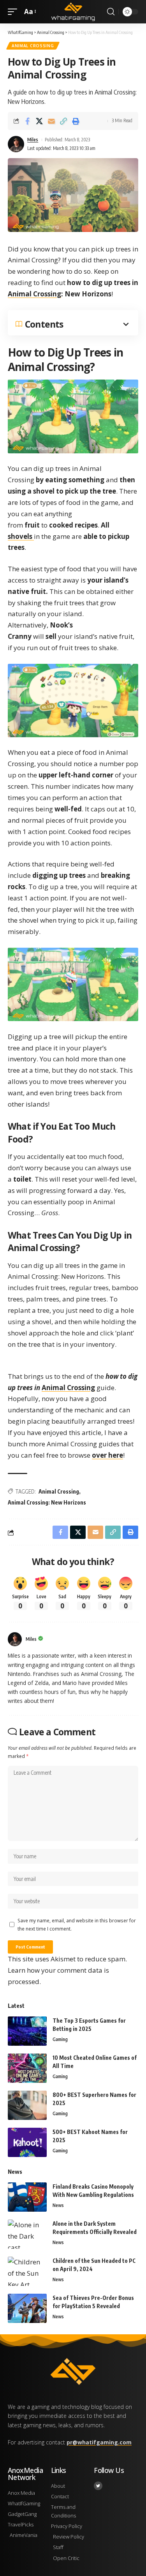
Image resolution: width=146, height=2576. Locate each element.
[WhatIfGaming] (73, 12)
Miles (33, 140)
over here (107, 1455)
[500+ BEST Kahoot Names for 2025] (27, 2142)
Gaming (60, 2039)
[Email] (51, 121)
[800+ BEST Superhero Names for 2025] (27, 2105)
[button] (14, 12)
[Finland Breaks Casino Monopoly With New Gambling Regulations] (27, 2197)
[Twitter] (98, 2486)
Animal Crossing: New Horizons (47, 1502)
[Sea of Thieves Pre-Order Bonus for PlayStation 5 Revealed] (27, 2308)
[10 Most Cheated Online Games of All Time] (27, 2068)
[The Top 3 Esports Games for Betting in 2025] (27, 2031)
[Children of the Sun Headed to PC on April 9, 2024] (27, 2271)
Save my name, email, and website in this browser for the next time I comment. (77, 1924)
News (58, 2205)
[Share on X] (39, 121)
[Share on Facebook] (27, 121)
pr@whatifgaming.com (99, 2442)
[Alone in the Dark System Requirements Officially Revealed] (27, 2234)
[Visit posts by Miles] (15, 1639)
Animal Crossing (33, 46)
